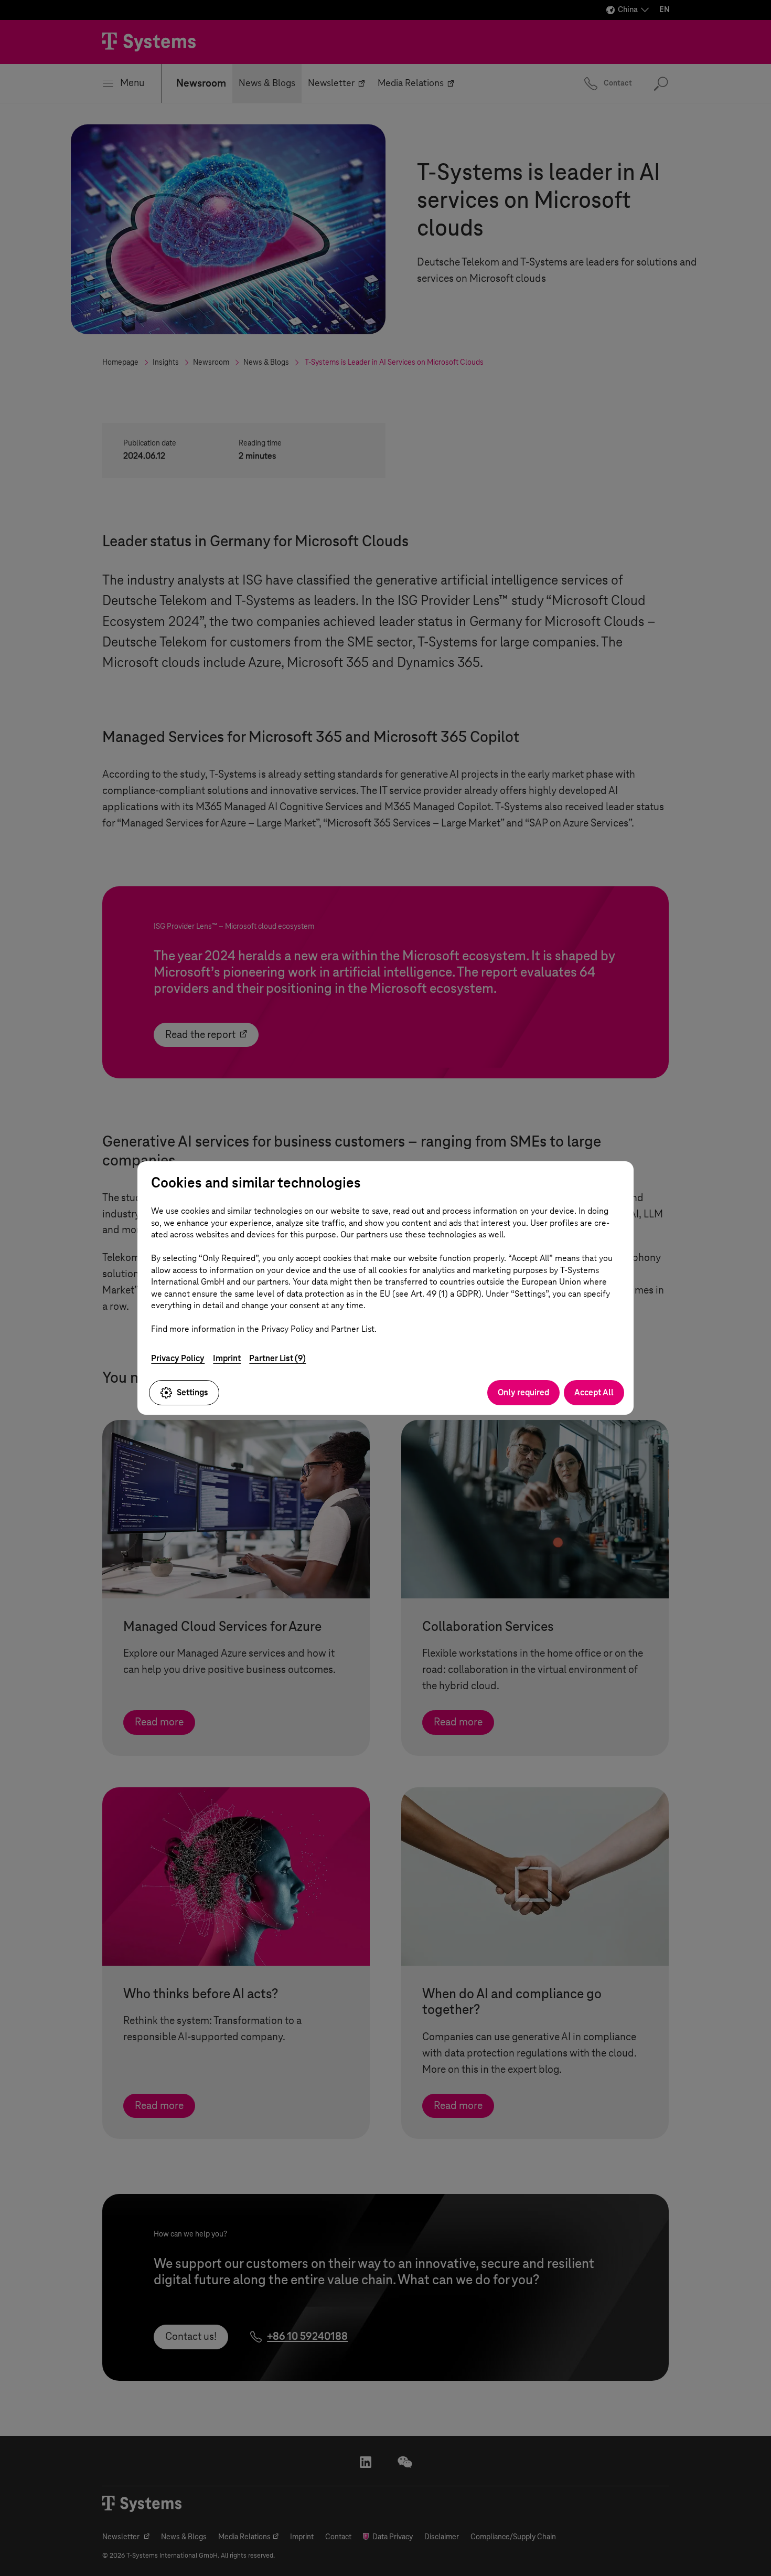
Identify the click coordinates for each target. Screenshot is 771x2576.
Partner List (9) (277, 1358)
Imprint (227, 1358)
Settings (192, 1392)
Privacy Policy (178, 1358)
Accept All (594, 1392)
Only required (523, 1392)
